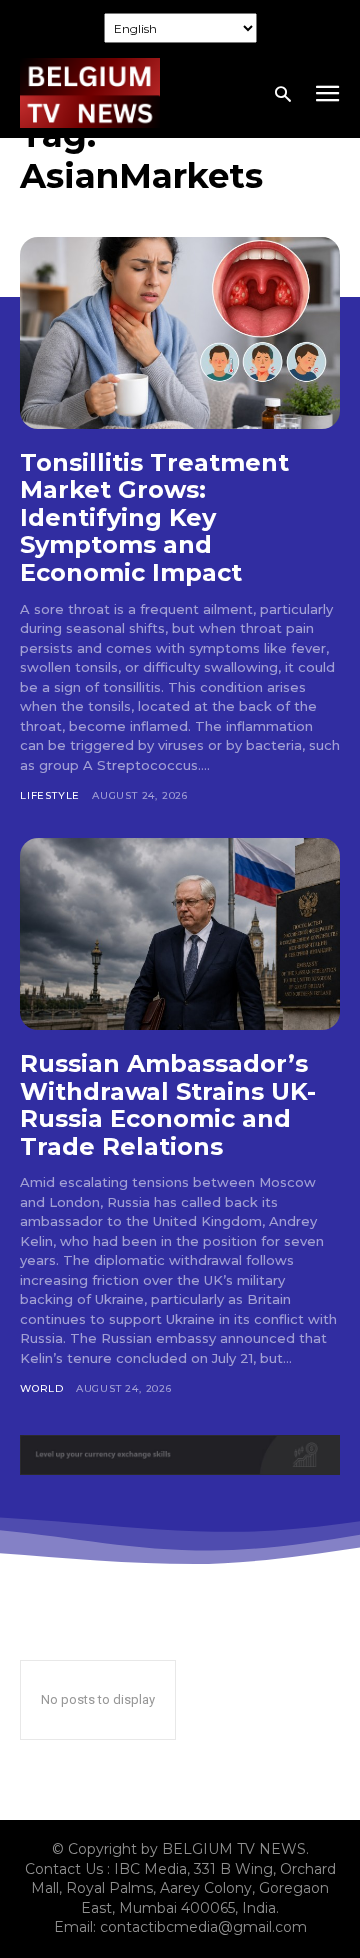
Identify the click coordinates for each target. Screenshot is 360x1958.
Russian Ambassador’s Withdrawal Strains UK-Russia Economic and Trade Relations (168, 1105)
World (42, 1388)
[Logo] (90, 93)
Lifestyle (50, 795)
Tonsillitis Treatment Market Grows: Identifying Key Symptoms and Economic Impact (154, 517)
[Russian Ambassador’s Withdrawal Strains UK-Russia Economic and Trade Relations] (180, 934)
